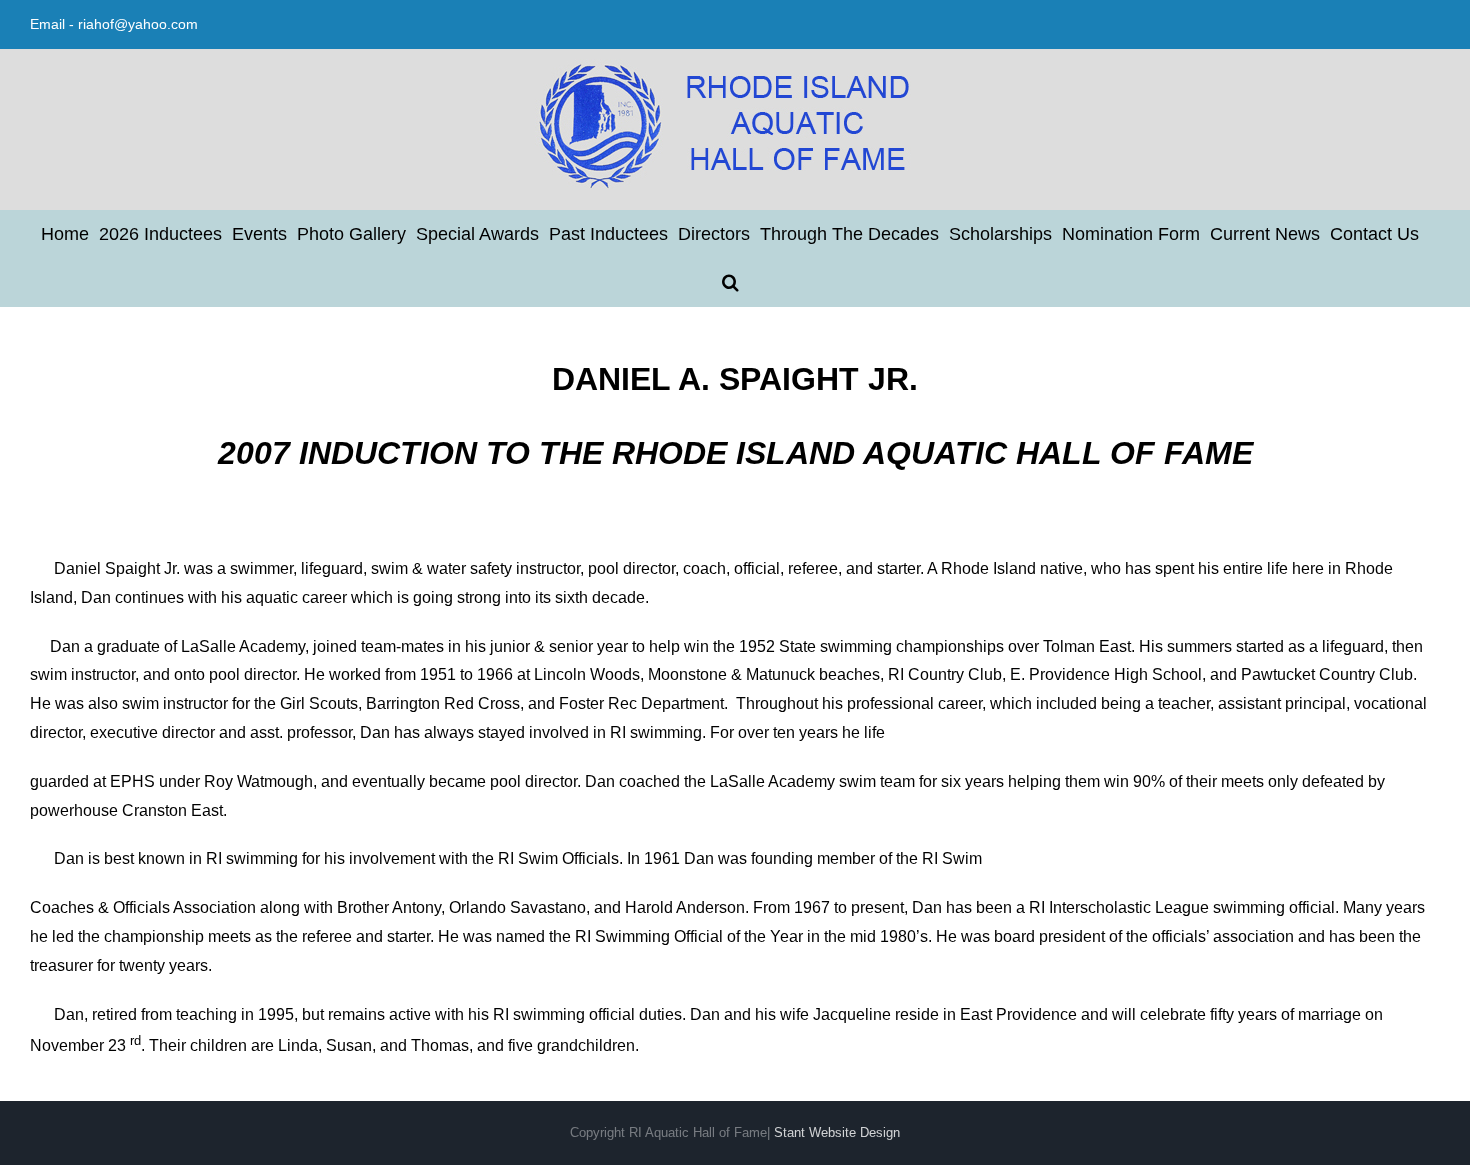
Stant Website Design (837, 1132)
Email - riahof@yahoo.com (114, 24)
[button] (730, 282)
